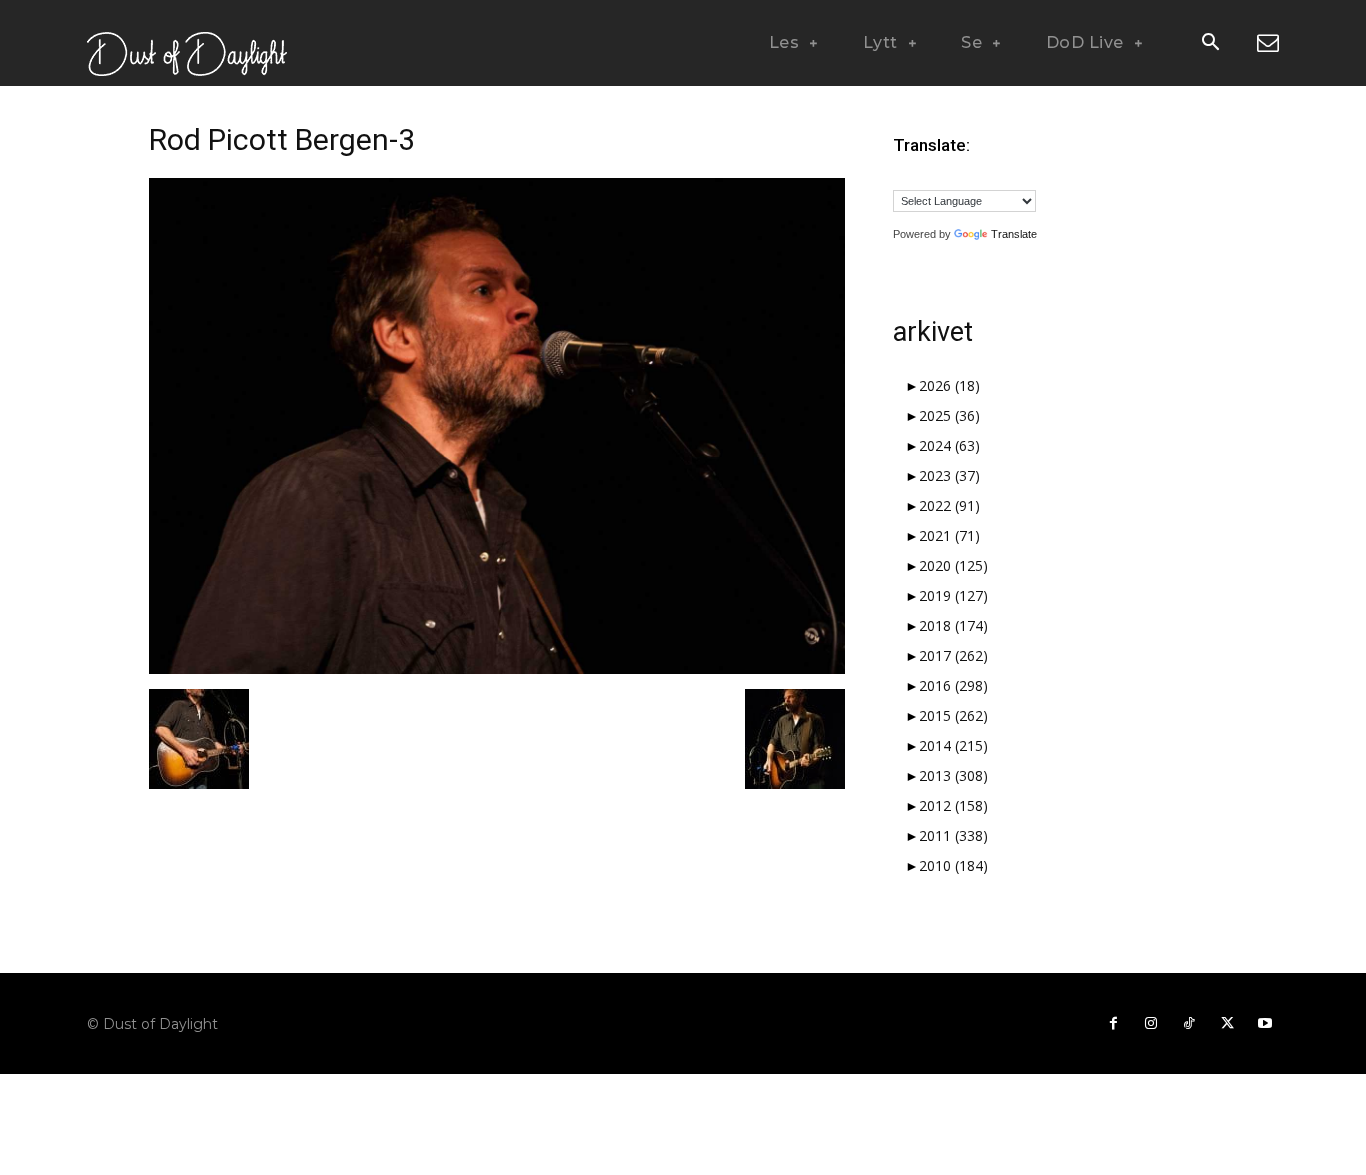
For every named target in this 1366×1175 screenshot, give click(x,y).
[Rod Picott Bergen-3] (497, 668)
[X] (1227, 1024)
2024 (949, 445)
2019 (953, 595)
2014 (953, 745)
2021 (949, 535)
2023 (949, 475)
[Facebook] (1113, 1024)
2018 (953, 625)
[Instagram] (1151, 1024)
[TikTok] (1189, 1024)
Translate (1014, 234)
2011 (953, 835)
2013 (953, 775)
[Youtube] (1265, 1024)
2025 (949, 415)
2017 (953, 655)
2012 (953, 805)
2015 (953, 715)
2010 (953, 865)
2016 (953, 685)
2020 (953, 565)
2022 (949, 505)
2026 (949, 385)
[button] (1210, 44)
